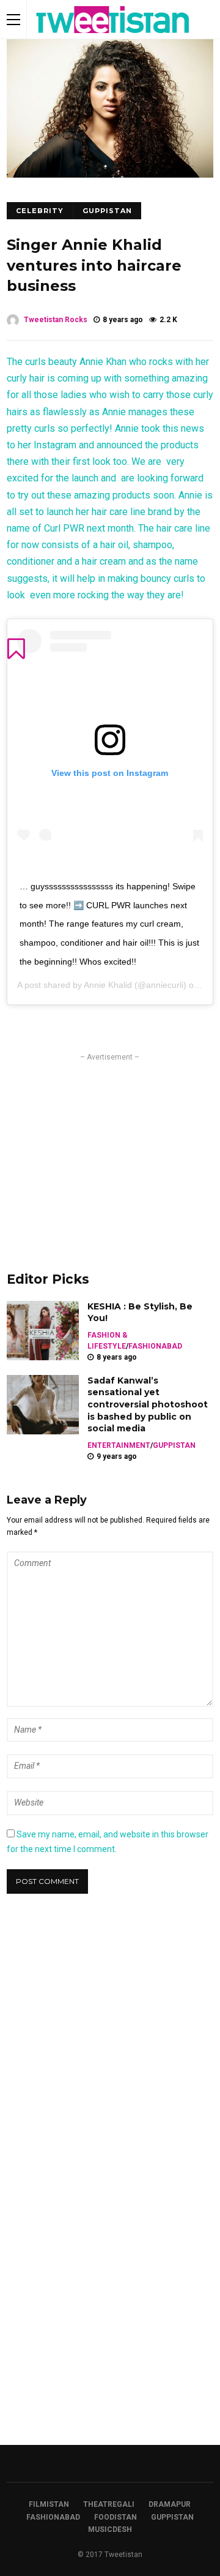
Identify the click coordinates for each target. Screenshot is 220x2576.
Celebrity (40, 211)
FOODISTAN (116, 2517)
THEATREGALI (109, 2504)
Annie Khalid (108, 985)
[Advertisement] (110, 1149)
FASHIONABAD (155, 1346)
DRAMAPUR (170, 2504)
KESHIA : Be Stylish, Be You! (140, 1312)
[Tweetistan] (113, 36)
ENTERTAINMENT (119, 1445)
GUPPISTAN (107, 211)
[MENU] (13, 19)
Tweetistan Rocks (56, 320)
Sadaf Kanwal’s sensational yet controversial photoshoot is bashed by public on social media (148, 1404)
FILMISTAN (49, 2504)
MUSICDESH (110, 2529)
